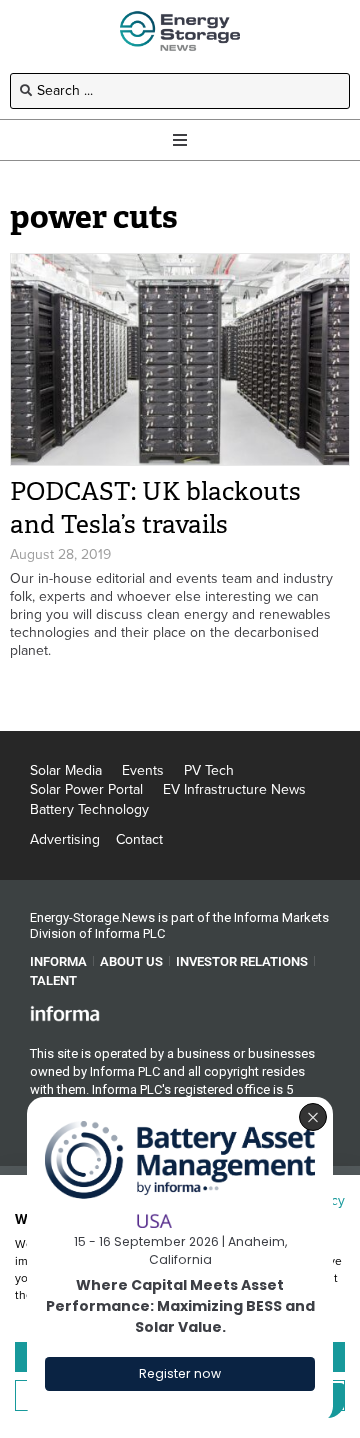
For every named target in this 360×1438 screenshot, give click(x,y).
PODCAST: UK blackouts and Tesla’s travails (155, 508)
